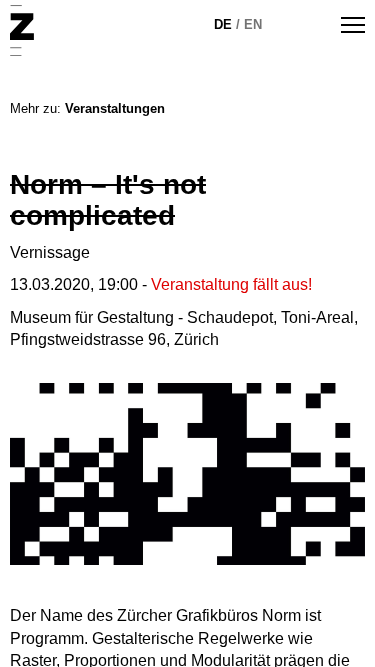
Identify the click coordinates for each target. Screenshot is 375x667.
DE (223, 24)
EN (253, 24)
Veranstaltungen (115, 108)
